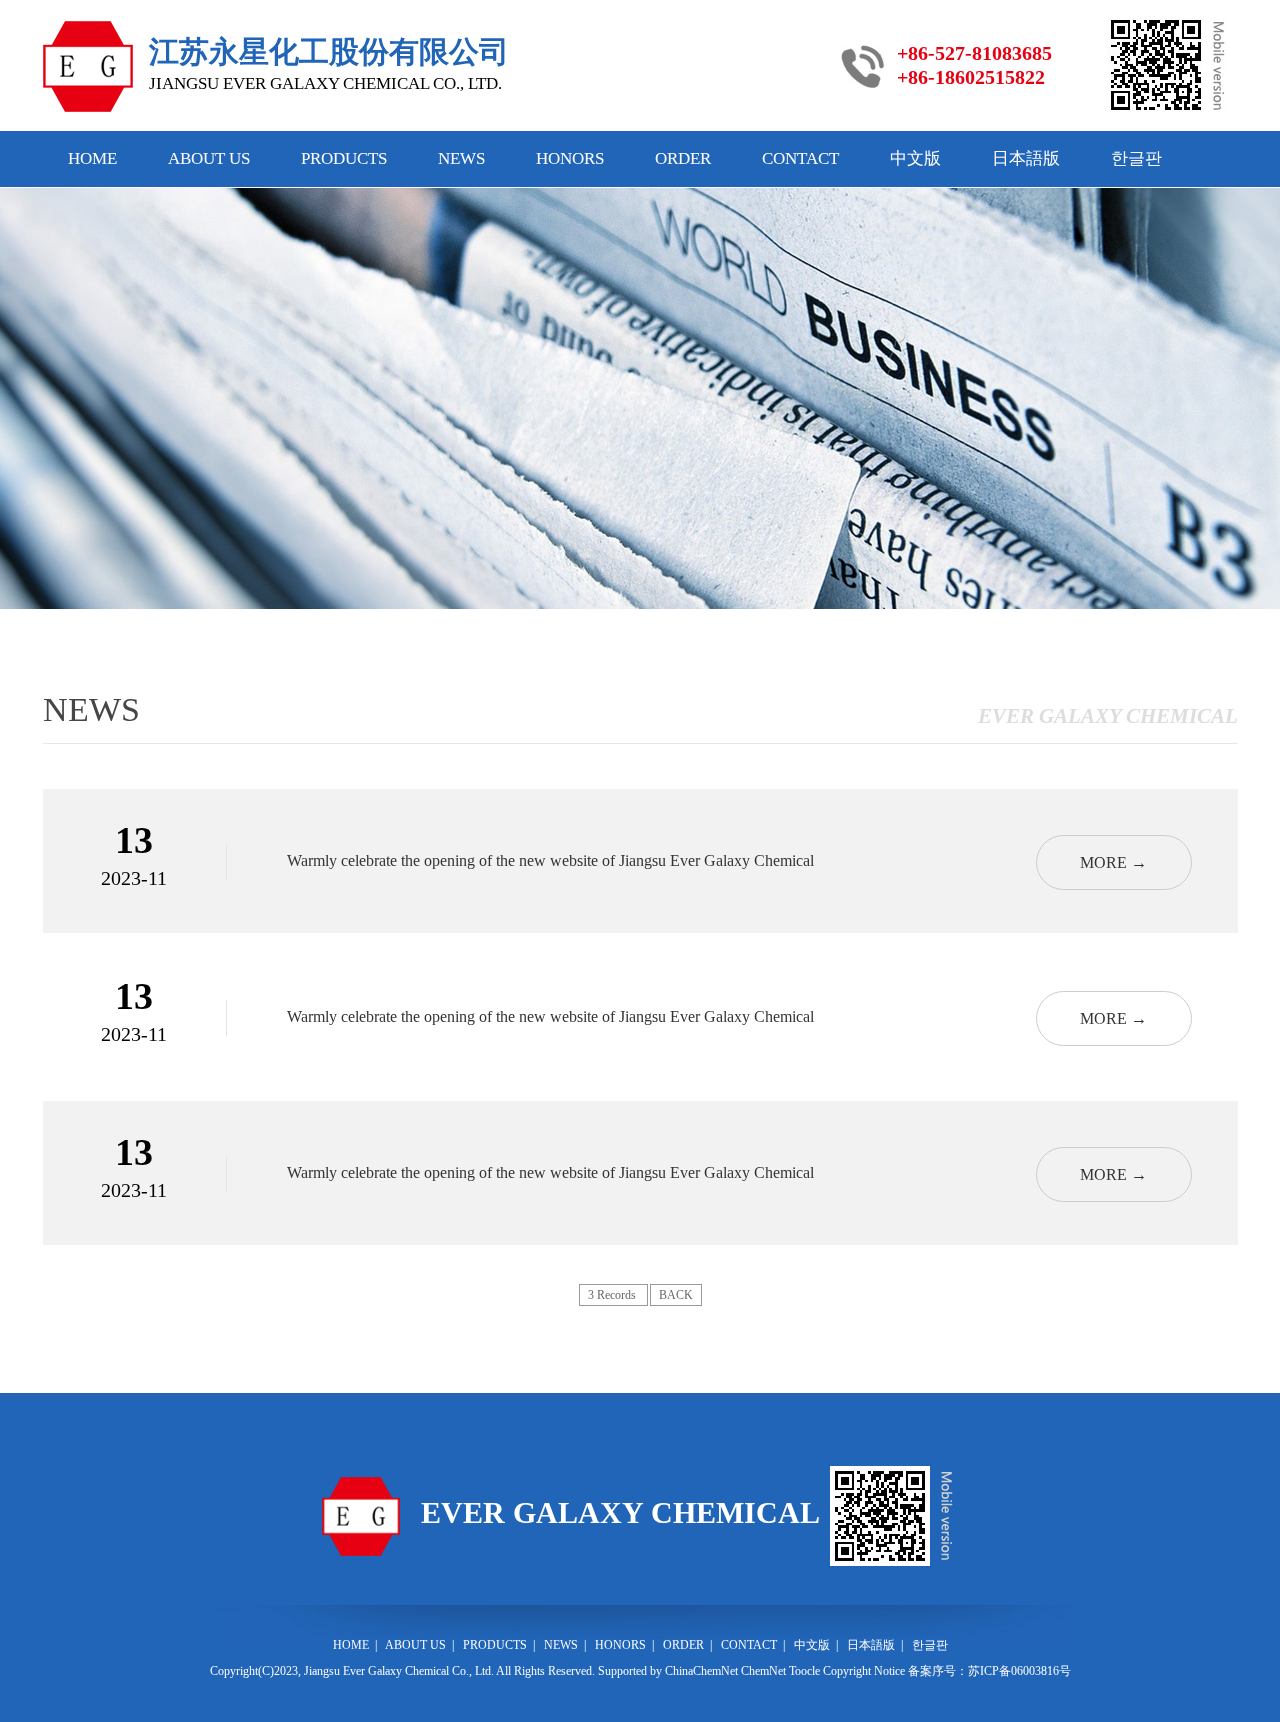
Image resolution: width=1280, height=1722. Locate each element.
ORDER (683, 158)
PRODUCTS (344, 158)
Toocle (804, 1671)
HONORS (570, 158)
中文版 (915, 158)
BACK (676, 1295)
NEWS (461, 158)
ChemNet (763, 1671)
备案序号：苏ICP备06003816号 (989, 1671)
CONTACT (800, 158)
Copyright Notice (864, 1671)
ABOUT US (209, 158)
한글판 (1136, 158)
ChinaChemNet (701, 1671)
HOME (92, 158)
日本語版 (1026, 158)
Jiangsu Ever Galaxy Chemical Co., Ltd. (399, 1671)
